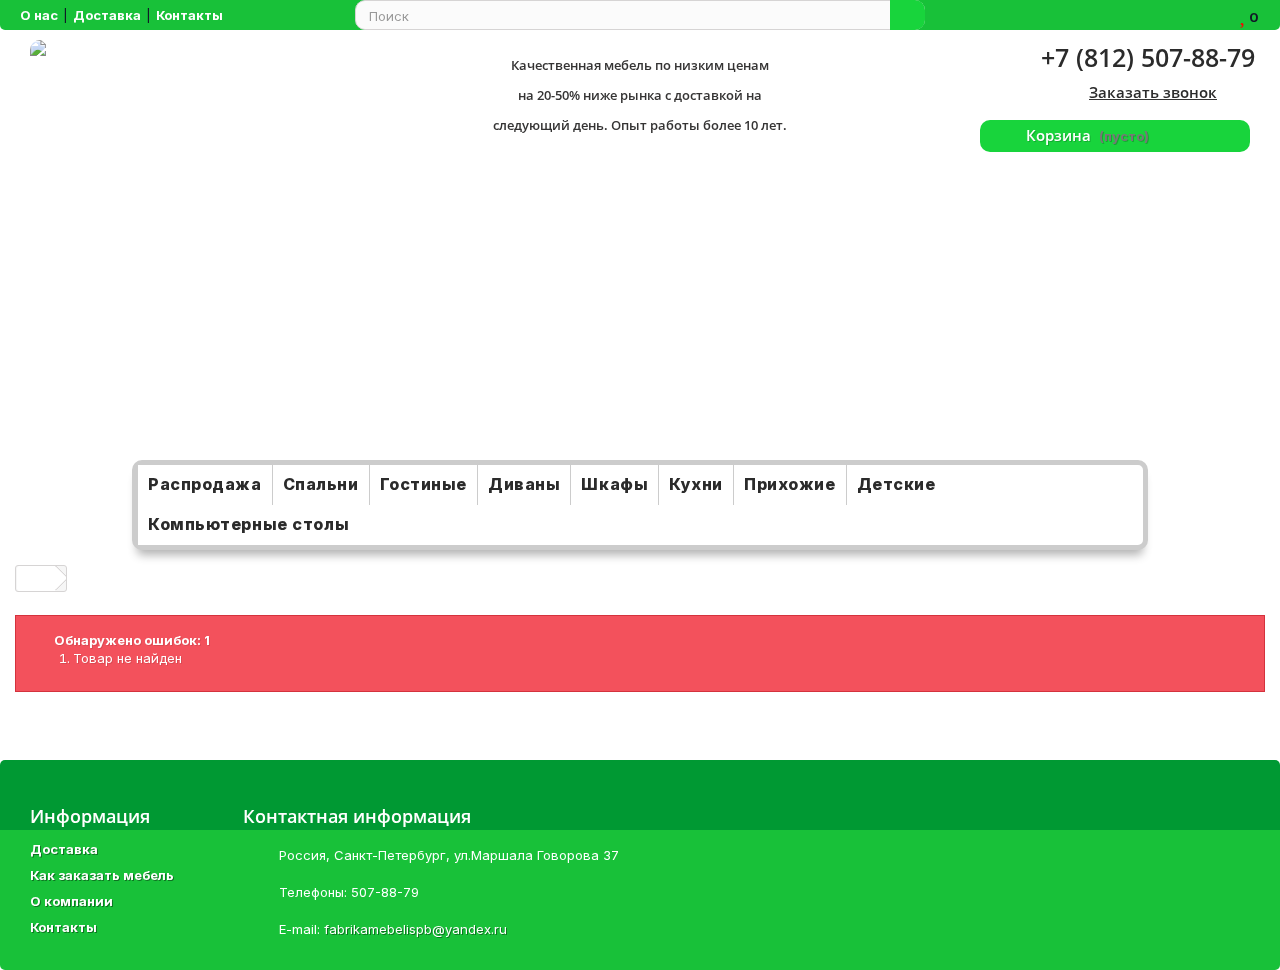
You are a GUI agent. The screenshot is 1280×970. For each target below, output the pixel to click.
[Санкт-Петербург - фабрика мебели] (223, 250)
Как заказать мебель (102, 875)
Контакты (63, 927)
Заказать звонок (1153, 92)
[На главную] (36, 578)
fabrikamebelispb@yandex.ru (415, 929)
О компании (71, 901)
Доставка (64, 849)
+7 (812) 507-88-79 (1148, 57)
